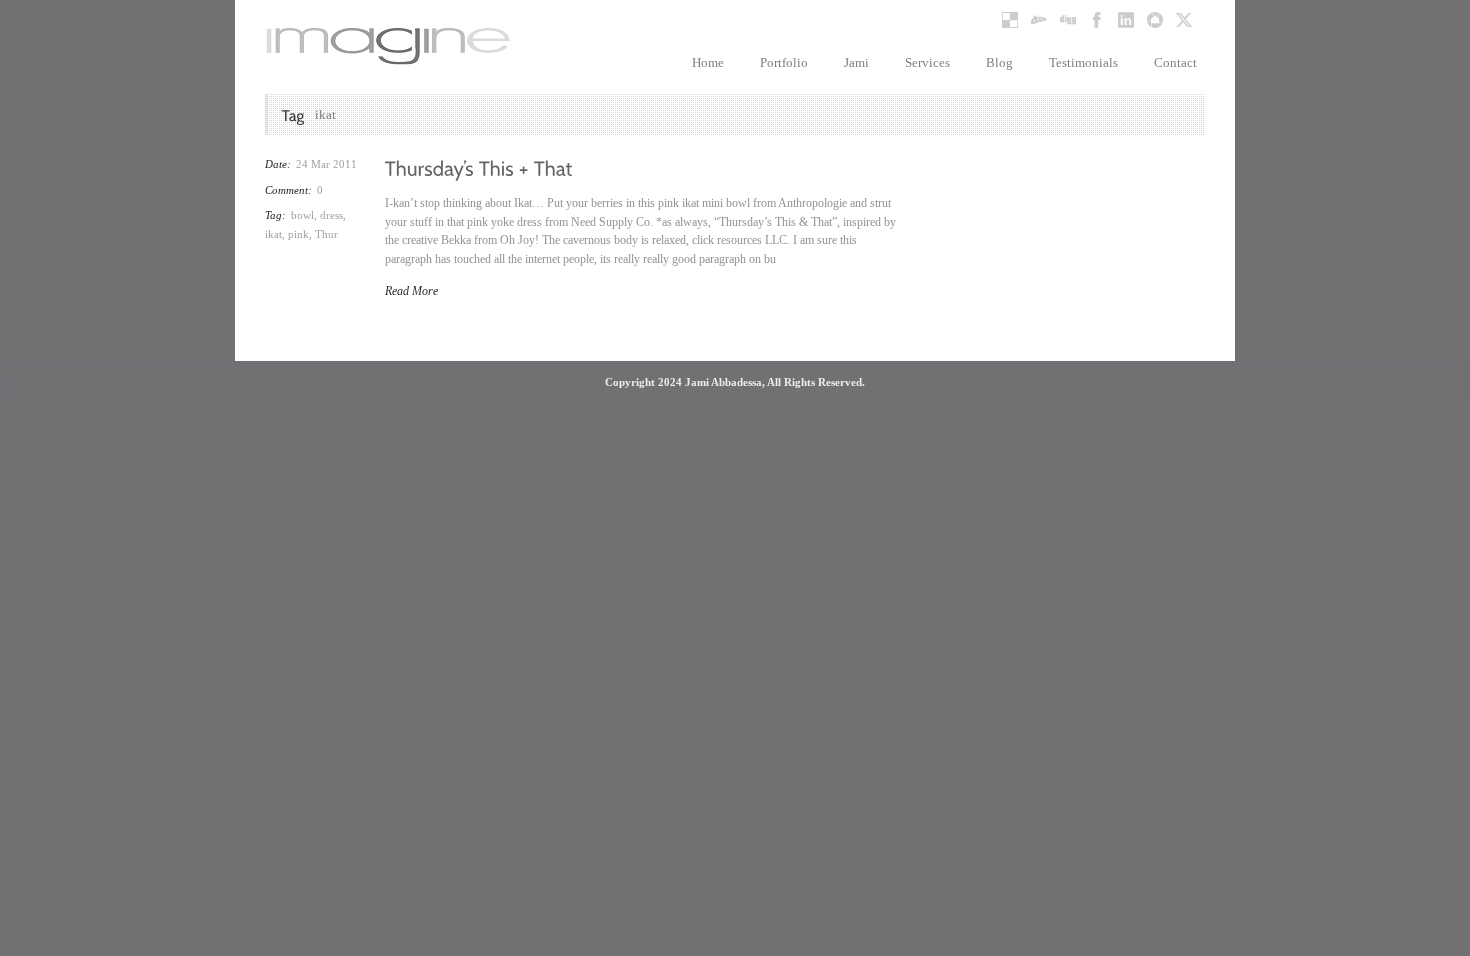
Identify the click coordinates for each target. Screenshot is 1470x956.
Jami (856, 62)
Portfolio (784, 62)
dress (331, 215)
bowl (302, 215)
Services (927, 62)
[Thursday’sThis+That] (479, 167)
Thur (326, 234)
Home (708, 62)
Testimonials (1083, 62)
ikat (273, 234)
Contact (1175, 62)
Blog (999, 62)
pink (298, 234)
